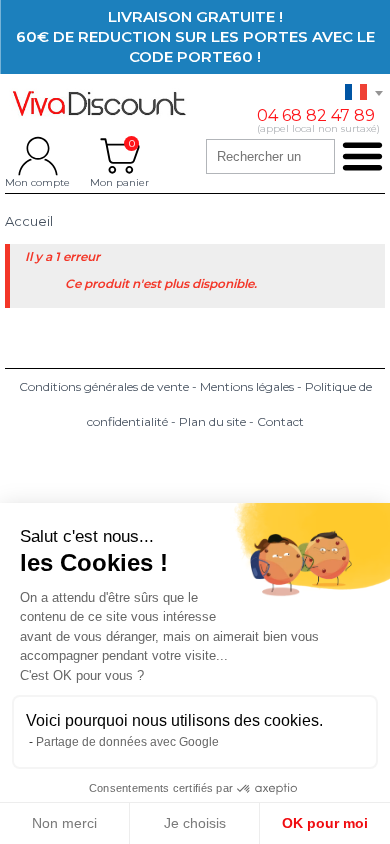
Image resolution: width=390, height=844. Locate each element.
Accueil (29, 221)
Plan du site (212, 421)
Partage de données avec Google (127, 742)
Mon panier (119, 156)
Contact (280, 421)
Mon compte (37, 156)
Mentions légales (247, 386)
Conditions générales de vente (104, 386)
